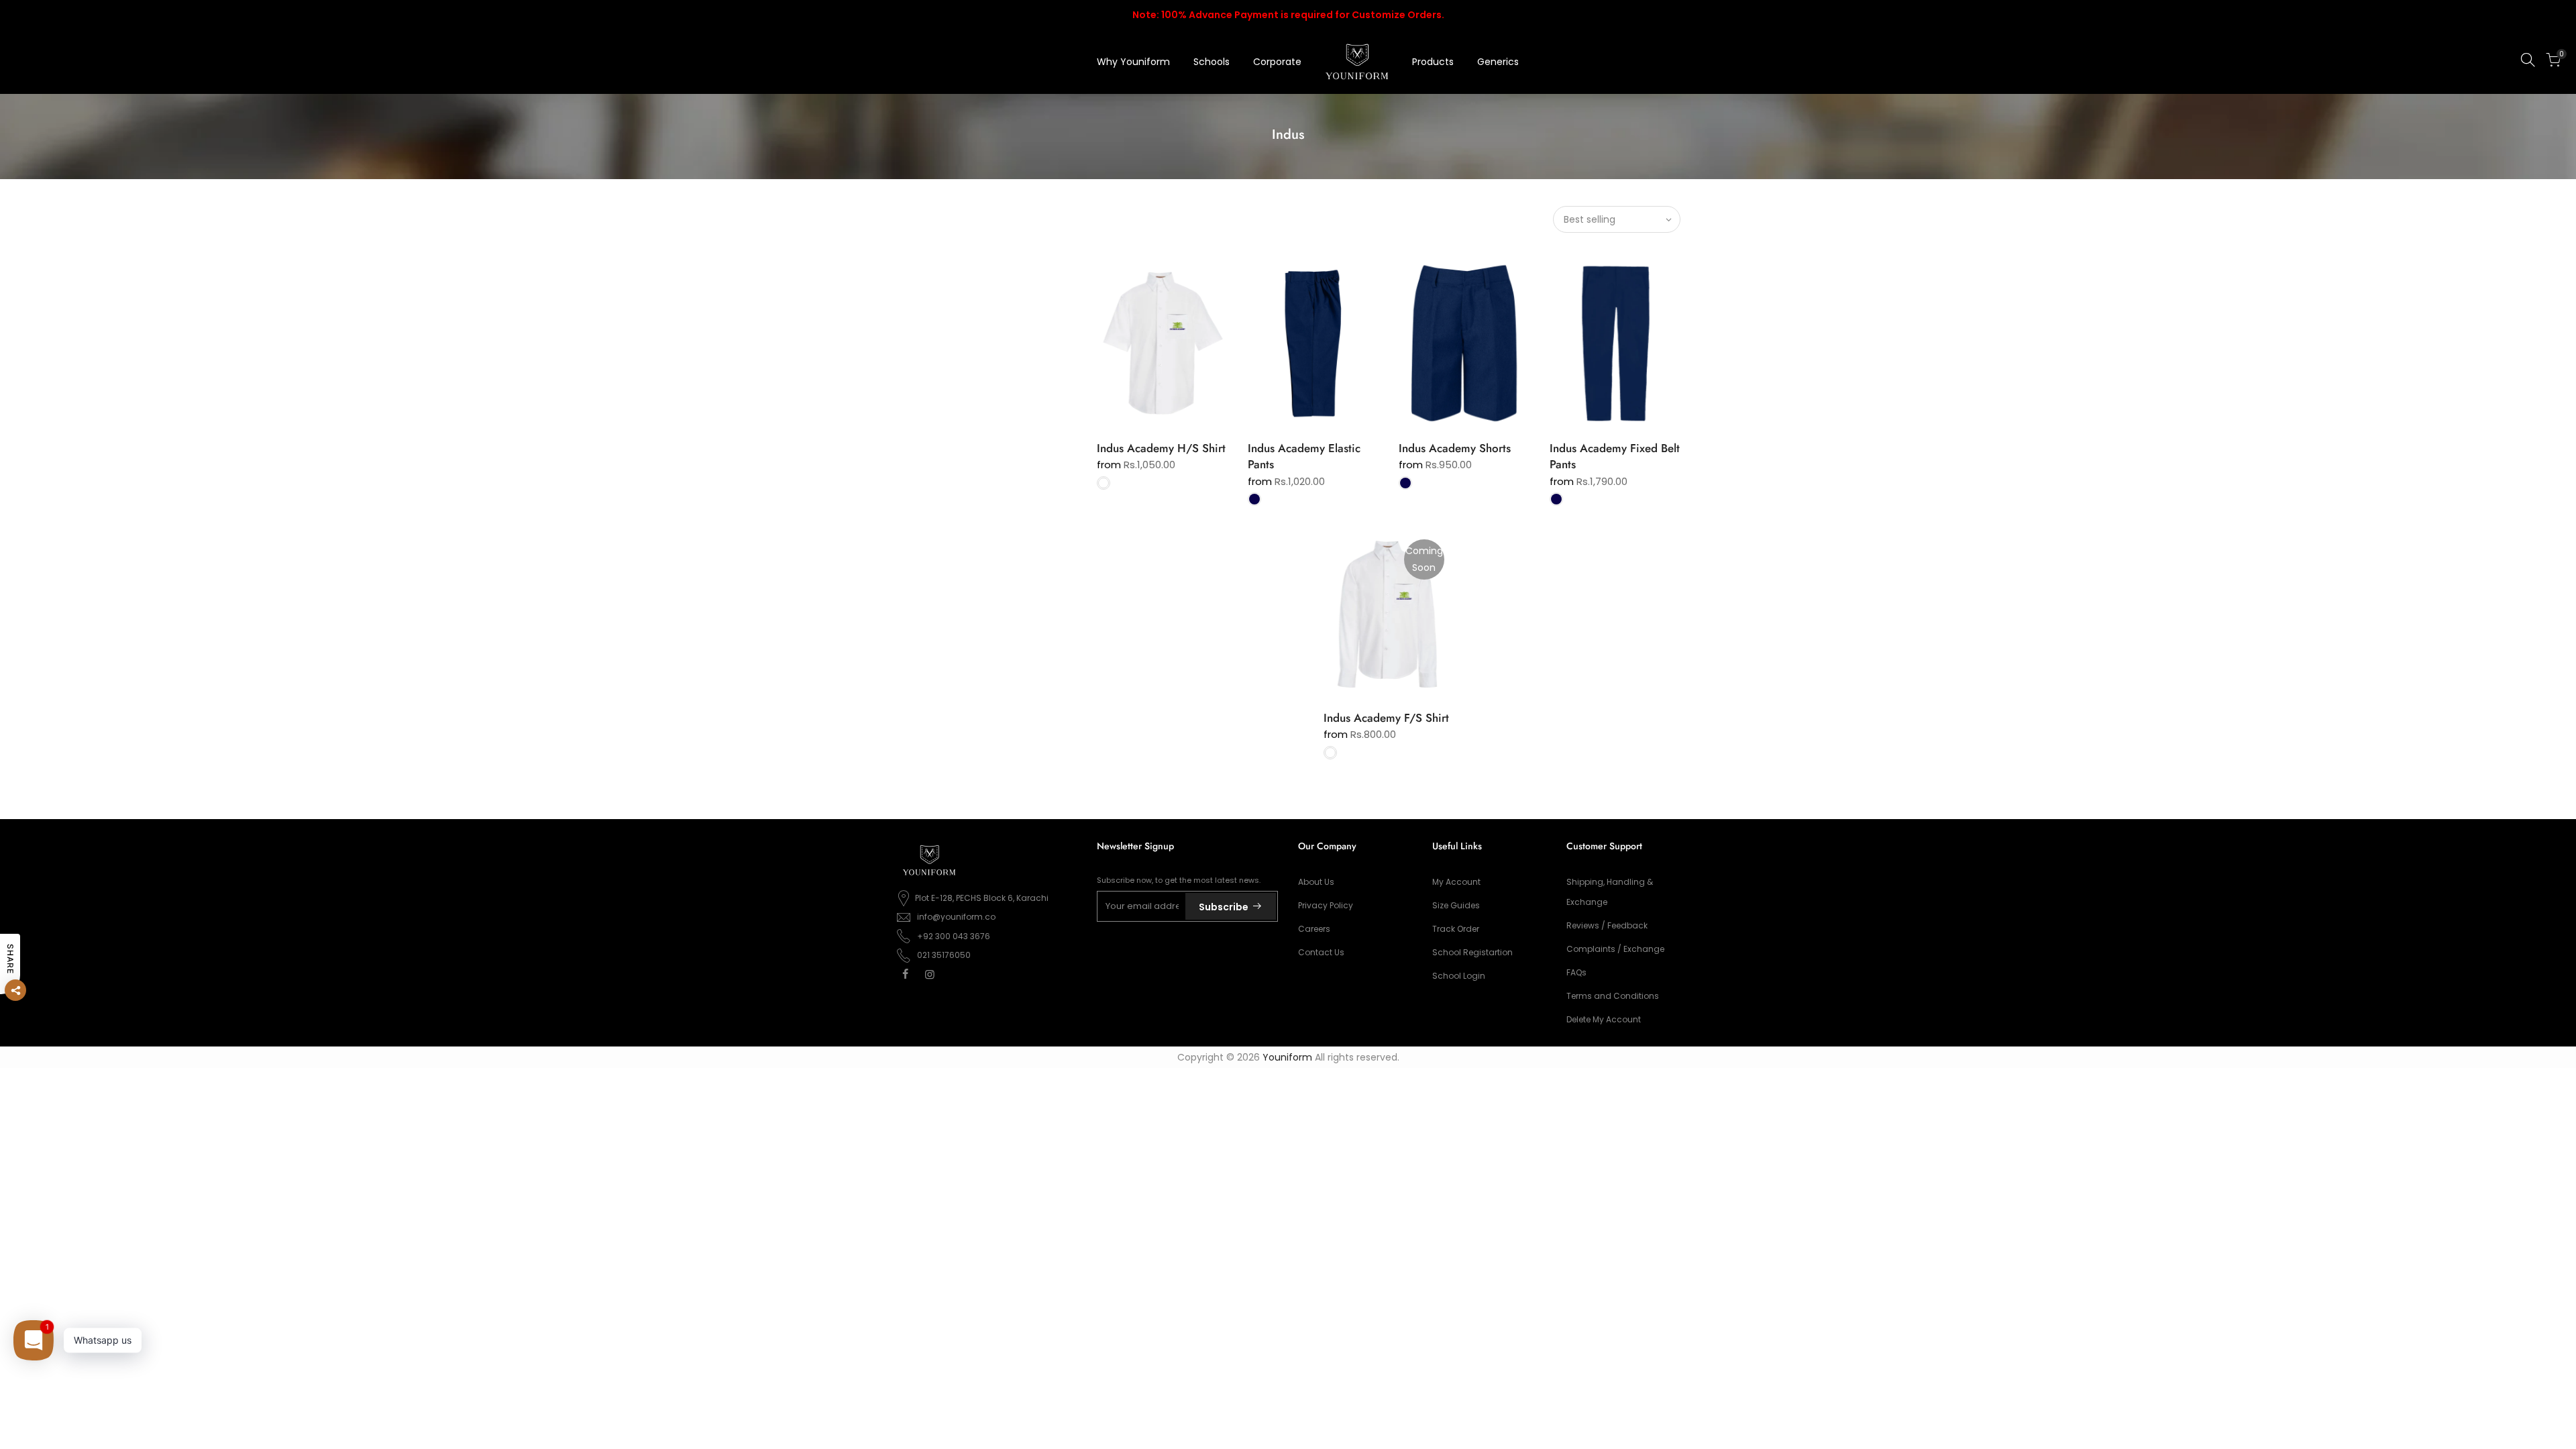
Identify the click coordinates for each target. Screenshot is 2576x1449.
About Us (1316, 882)
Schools (1212, 62)
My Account (1456, 882)
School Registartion (1472, 952)
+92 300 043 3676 (954, 936)
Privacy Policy (1326, 905)
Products (1433, 62)
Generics (1498, 62)
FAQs (1576, 972)
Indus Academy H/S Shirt (1161, 448)
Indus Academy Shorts (1455, 448)
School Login (1459, 976)
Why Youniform (1133, 62)
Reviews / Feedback (1607, 925)
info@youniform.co (956, 917)
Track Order (1456, 929)
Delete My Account (1604, 1019)
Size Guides (1456, 905)
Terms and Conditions (1613, 996)
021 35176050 (944, 955)
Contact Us (1321, 952)
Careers (1314, 929)
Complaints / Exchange (1615, 949)
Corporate (1277, 62)
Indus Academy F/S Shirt (1386, 718)
